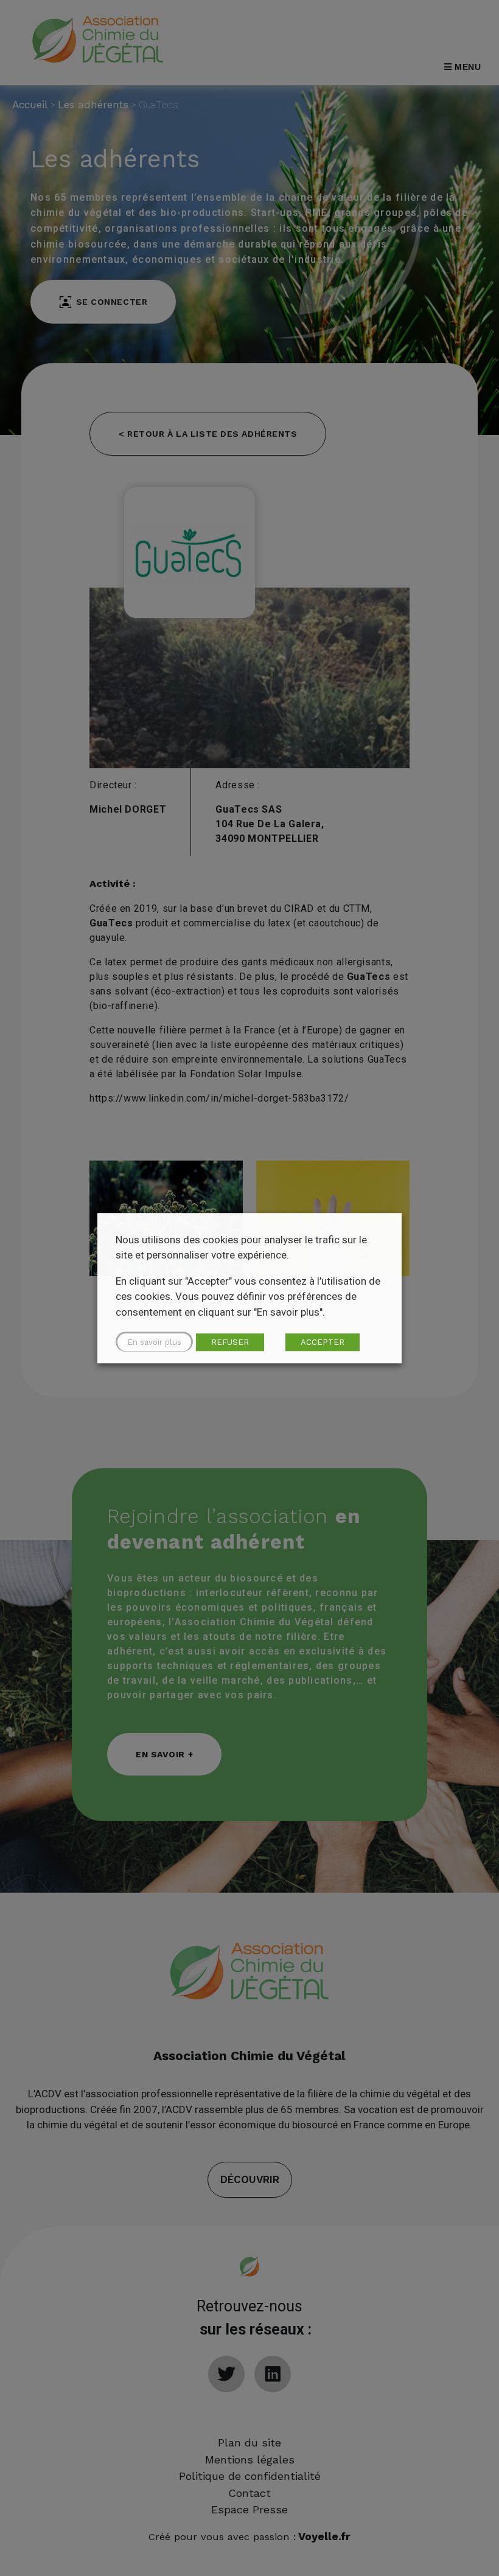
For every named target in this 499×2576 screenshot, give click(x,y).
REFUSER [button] (230, 1342)
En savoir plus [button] (154, 1342)
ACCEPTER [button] (323, 1342)
